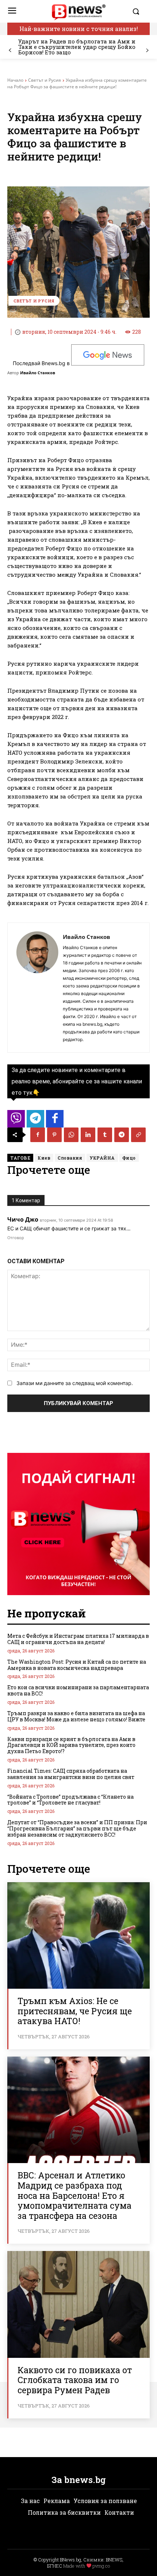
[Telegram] (122, 1135)
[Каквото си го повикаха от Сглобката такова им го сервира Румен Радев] (78, 2304)
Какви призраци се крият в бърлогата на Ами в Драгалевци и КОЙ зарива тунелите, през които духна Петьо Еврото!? (71, 1745)
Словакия (70, 1158)
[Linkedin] (88, 1135)
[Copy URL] (138, 1135)
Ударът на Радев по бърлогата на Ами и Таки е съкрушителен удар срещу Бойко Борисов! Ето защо (77, 47)
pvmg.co (101, 2566)
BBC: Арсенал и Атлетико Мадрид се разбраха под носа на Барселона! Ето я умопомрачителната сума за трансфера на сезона (74, 2195)
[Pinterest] (54, 1135)
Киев (44, 1158)
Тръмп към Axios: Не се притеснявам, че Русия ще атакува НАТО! (75, 2011)
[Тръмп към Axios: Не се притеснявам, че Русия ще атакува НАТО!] (78, 1936)
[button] (139, 11)
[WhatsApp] (71, 1135)
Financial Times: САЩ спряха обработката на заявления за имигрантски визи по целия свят (71, 1774)
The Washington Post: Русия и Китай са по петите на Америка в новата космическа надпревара (77, 1665)
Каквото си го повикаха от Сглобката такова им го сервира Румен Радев (75, 2380)
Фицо (129, 1158)
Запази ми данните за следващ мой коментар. (75, 1383)
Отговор (16, 1238)
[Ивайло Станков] (37, 988)
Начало (15, 80)
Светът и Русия (45, 80)
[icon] (16, 1121)
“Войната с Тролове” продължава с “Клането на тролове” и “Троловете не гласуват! (70, 1800)
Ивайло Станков (38, 373)
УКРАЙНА (102, 1158)
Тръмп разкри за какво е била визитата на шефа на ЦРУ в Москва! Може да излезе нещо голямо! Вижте (76, 1716)
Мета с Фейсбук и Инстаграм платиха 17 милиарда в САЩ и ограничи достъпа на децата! (78, 1639)
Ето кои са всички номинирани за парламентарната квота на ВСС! (78, 1690)
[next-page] (147, 51)
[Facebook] (38, 1135)
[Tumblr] (105, 1135)
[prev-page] (10, 51)
